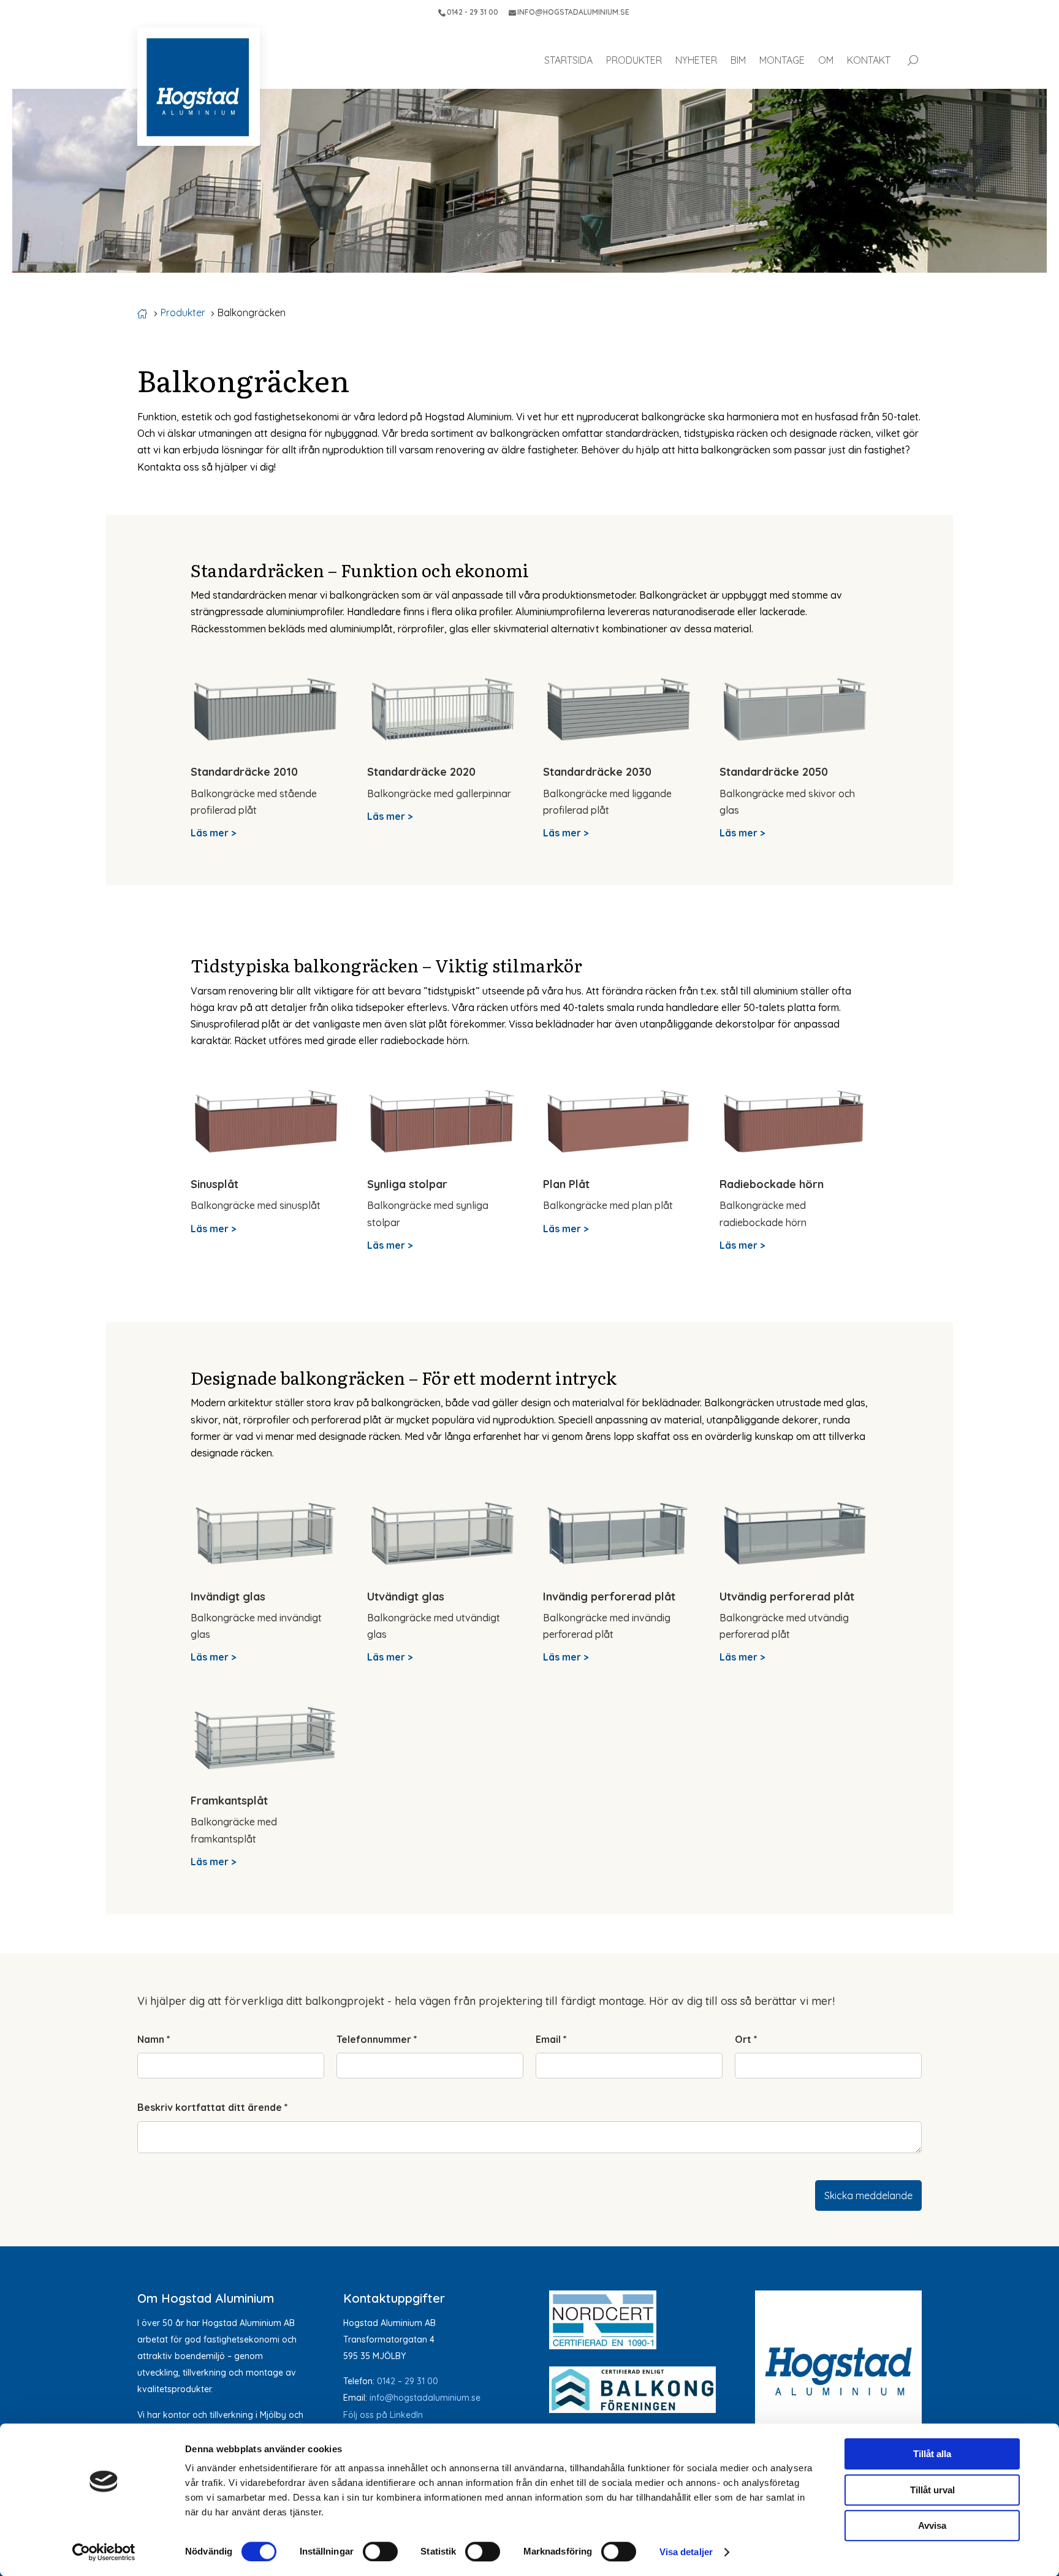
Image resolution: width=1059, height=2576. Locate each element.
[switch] (380, 2551)
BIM (738, 60)
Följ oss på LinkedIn (383, 2415)
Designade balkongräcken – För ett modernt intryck (404, 1377)
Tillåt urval (932, 2490)
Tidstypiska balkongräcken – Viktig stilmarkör (386, 965)
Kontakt (869, 60)
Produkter (634, 60)
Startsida (568, 60)
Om (826, 60)
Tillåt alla (932, 2454)
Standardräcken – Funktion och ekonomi (360, 570)
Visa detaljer (686, 2552)
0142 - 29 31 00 (473, 12)
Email (551, 2039)
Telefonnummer (377, 2039)
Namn (154, 2039)
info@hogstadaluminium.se (425, 2398)
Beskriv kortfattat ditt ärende (213, 2107)
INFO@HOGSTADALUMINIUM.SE (573, 12)
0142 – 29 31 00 (408, 2381)
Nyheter (696, 60)
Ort (746, 2039)
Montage (782, 60)
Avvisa (932, 2525)
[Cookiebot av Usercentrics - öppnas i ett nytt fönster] (104, 2552)
